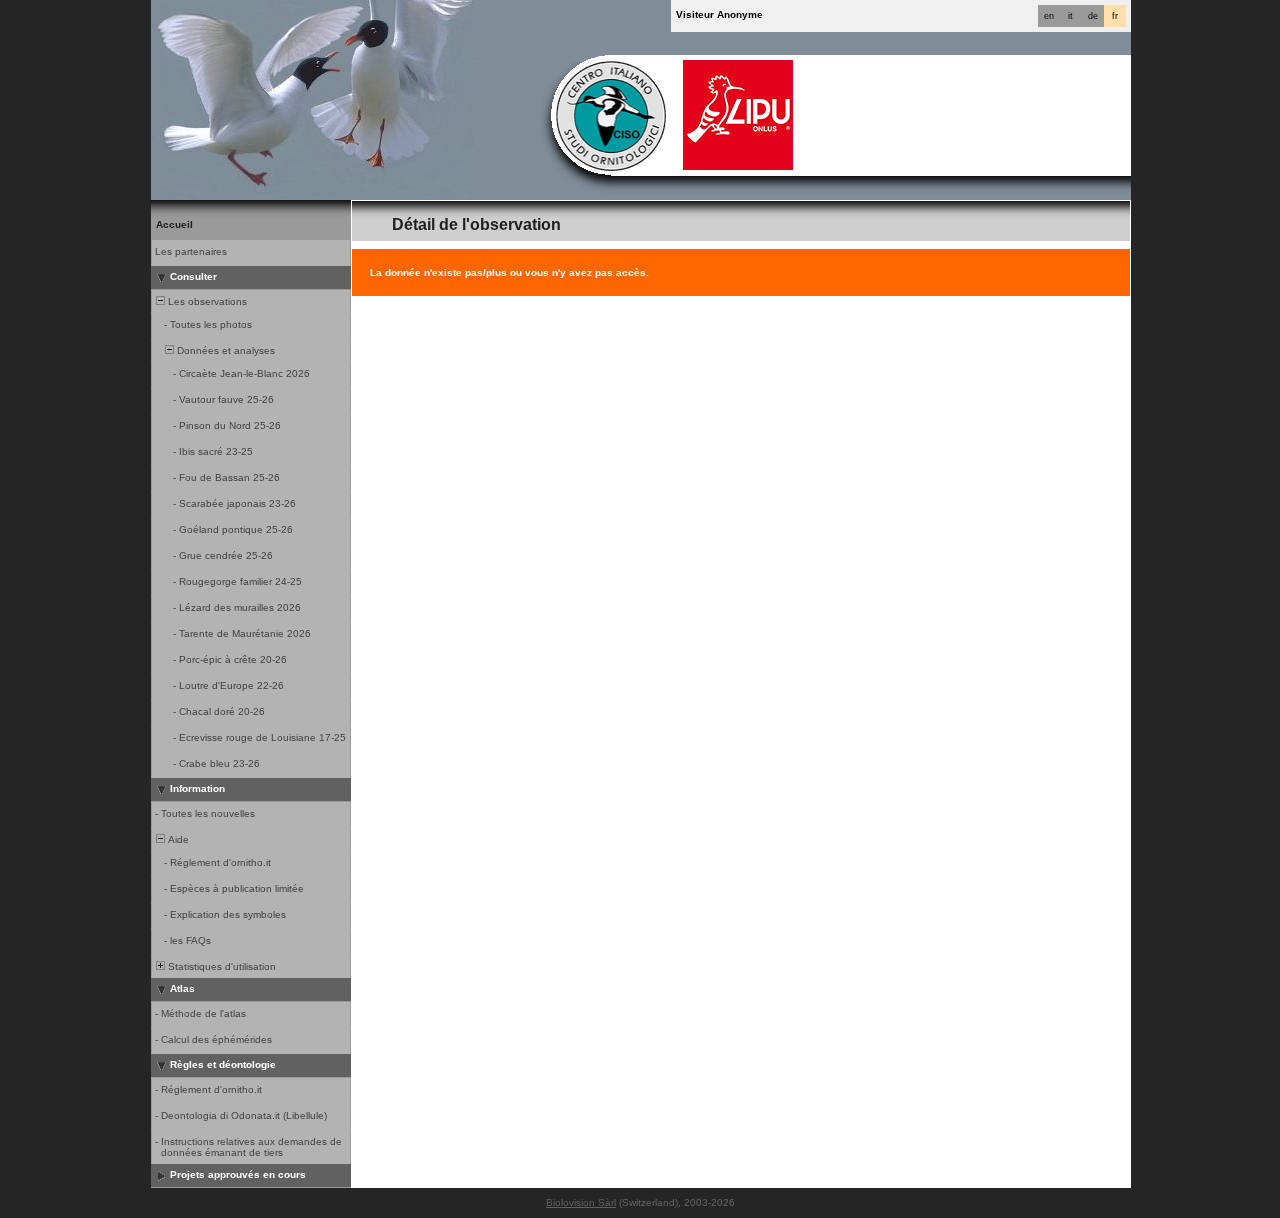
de (1093, 16)
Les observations (206, 301)
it (1070, 16)
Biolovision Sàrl (581, 1202)
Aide (177, 839)
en (1049, 16)
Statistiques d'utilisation (220, 966)
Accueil (174, 224)
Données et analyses (224, 350)
